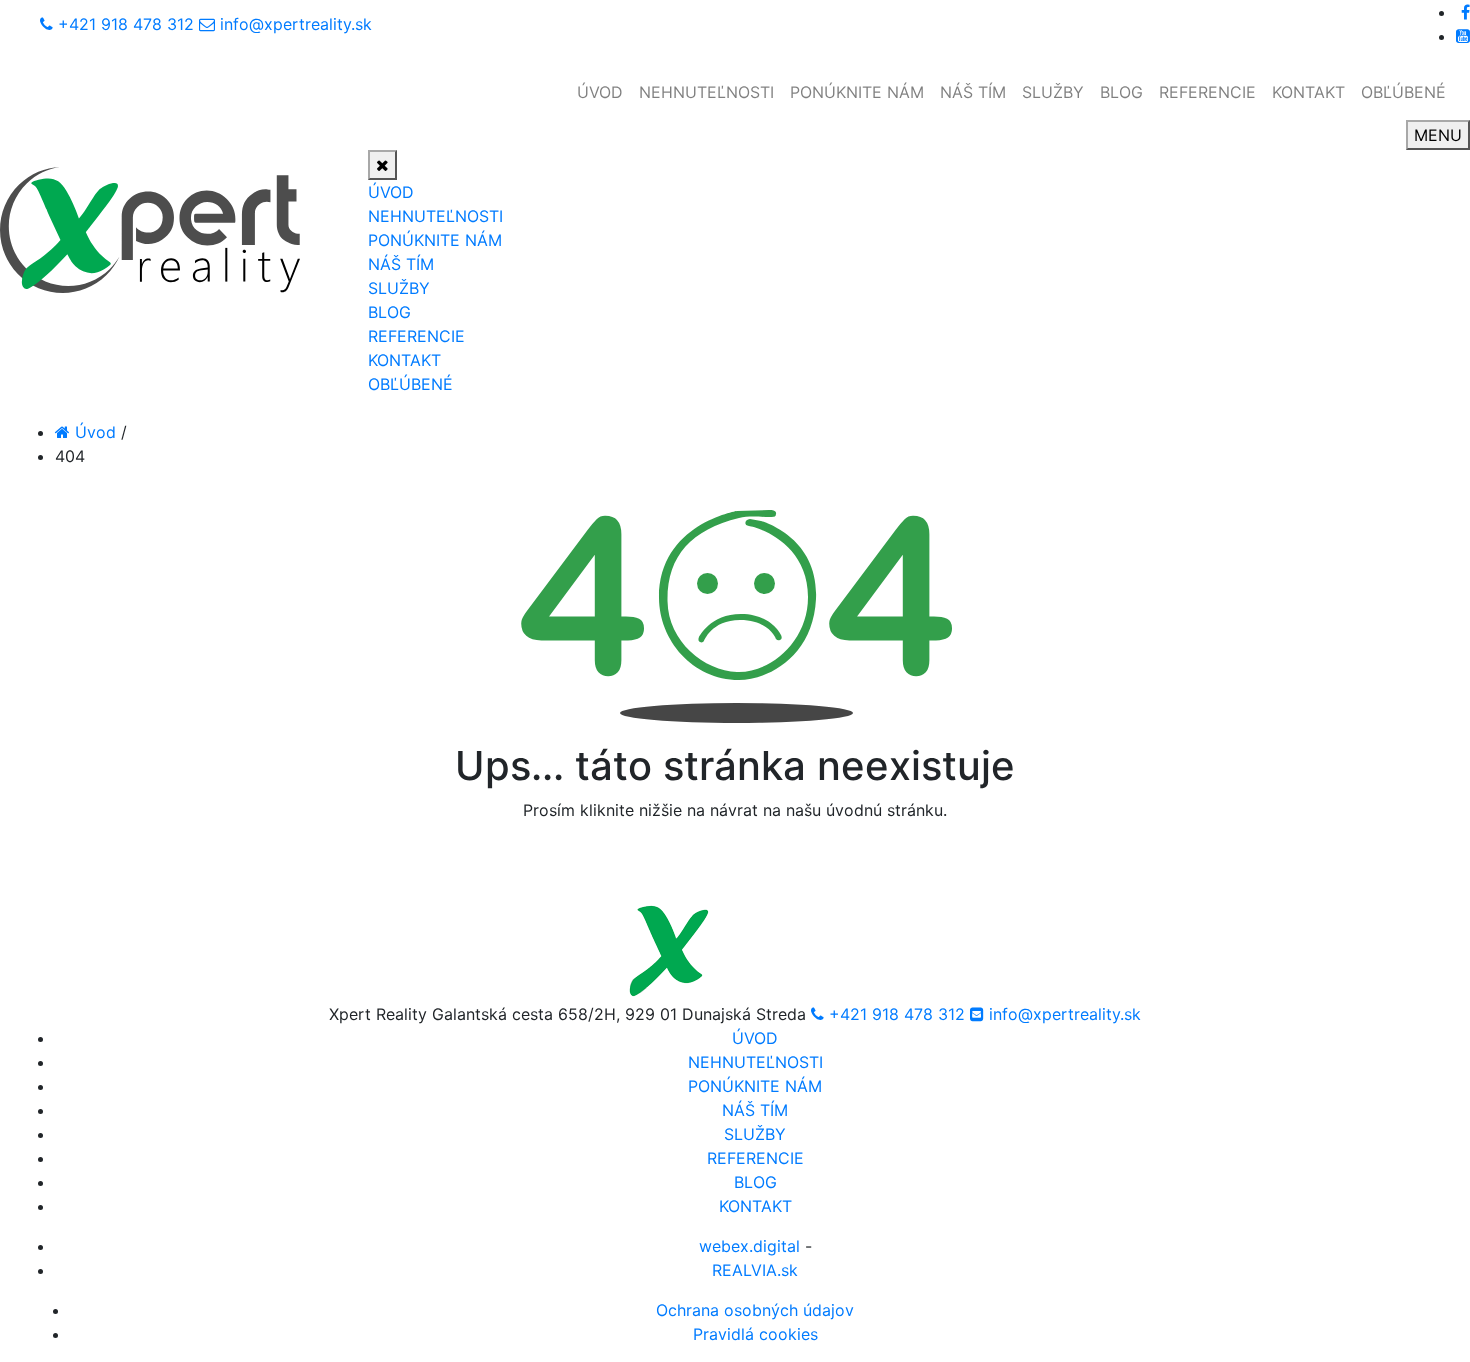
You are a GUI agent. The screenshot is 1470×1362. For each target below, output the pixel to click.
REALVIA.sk (755, 1270)
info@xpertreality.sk (296, 24)
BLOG (1121, 92)
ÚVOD (600, 92)
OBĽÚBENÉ (1403, 92)
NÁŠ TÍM (973, 92)
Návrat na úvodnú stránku (735, 866)
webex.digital (749, 1246)
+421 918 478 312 (126, 24)
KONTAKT (1308, 92)
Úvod (93, 432)
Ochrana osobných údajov (755, 1310)
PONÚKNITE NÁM (857, 92)
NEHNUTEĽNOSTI (706, 92)
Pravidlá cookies (755, 1334)
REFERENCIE (1207, 92)
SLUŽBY (1053, 92)
